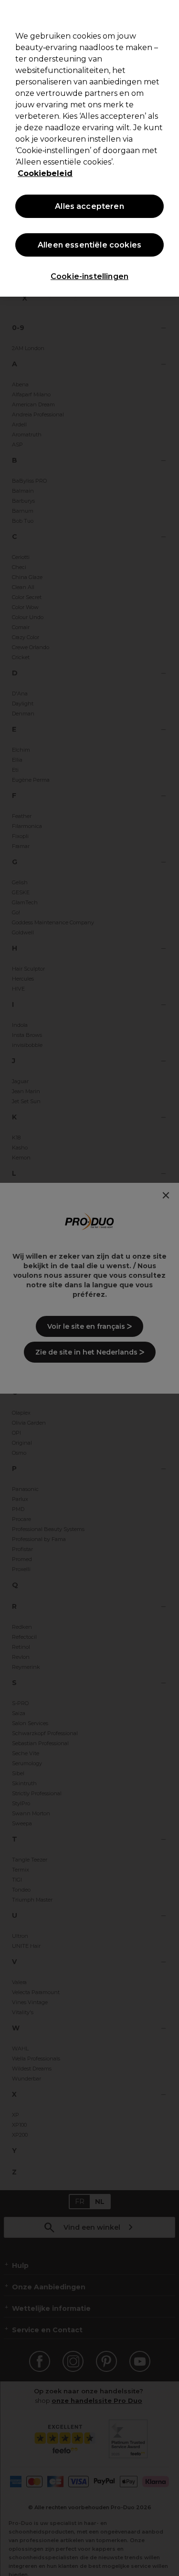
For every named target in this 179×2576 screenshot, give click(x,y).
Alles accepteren (89, 206)
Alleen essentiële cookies (89, 245)
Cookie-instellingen (89, 276)
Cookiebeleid (45, 173)
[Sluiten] (168, 13)
